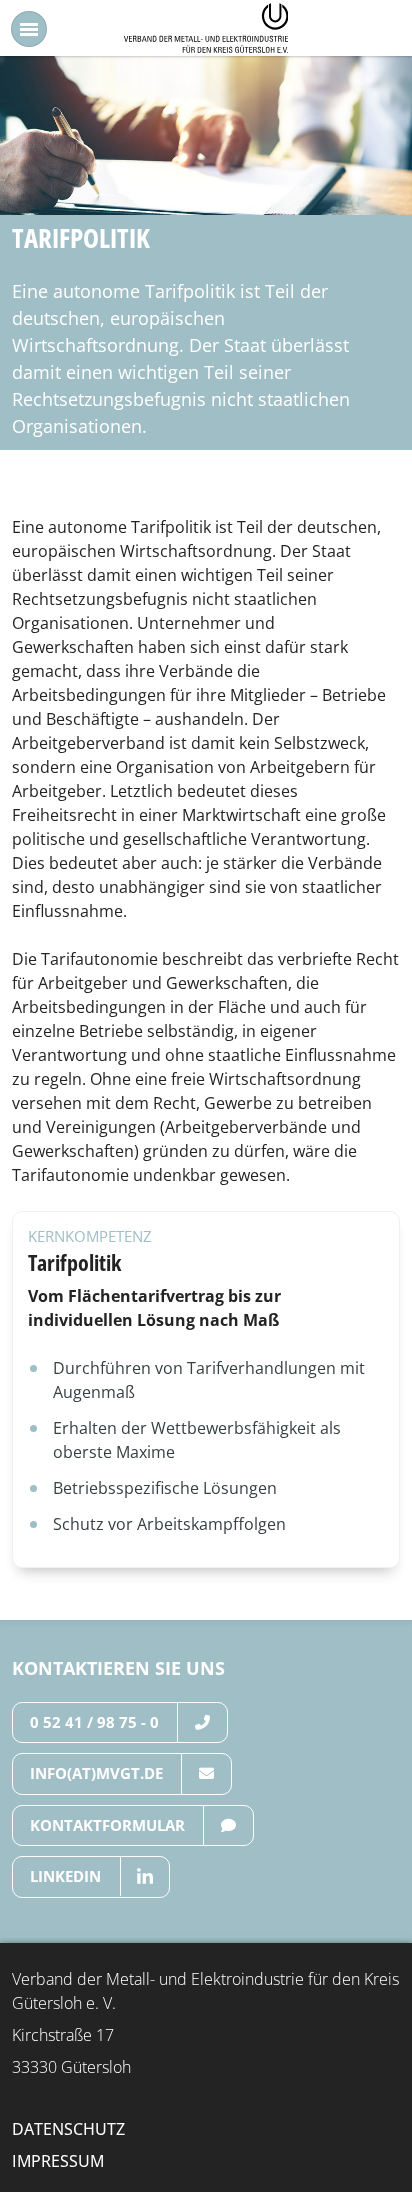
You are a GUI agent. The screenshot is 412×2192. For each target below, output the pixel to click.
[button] (29, 29)
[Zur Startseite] (206, 26)
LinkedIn (65, 1876)
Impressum (58, 2161)
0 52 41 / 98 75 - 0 (94, 1722)
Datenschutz (68, 2129)
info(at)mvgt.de (96, 1773)
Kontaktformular (107, 1825)
